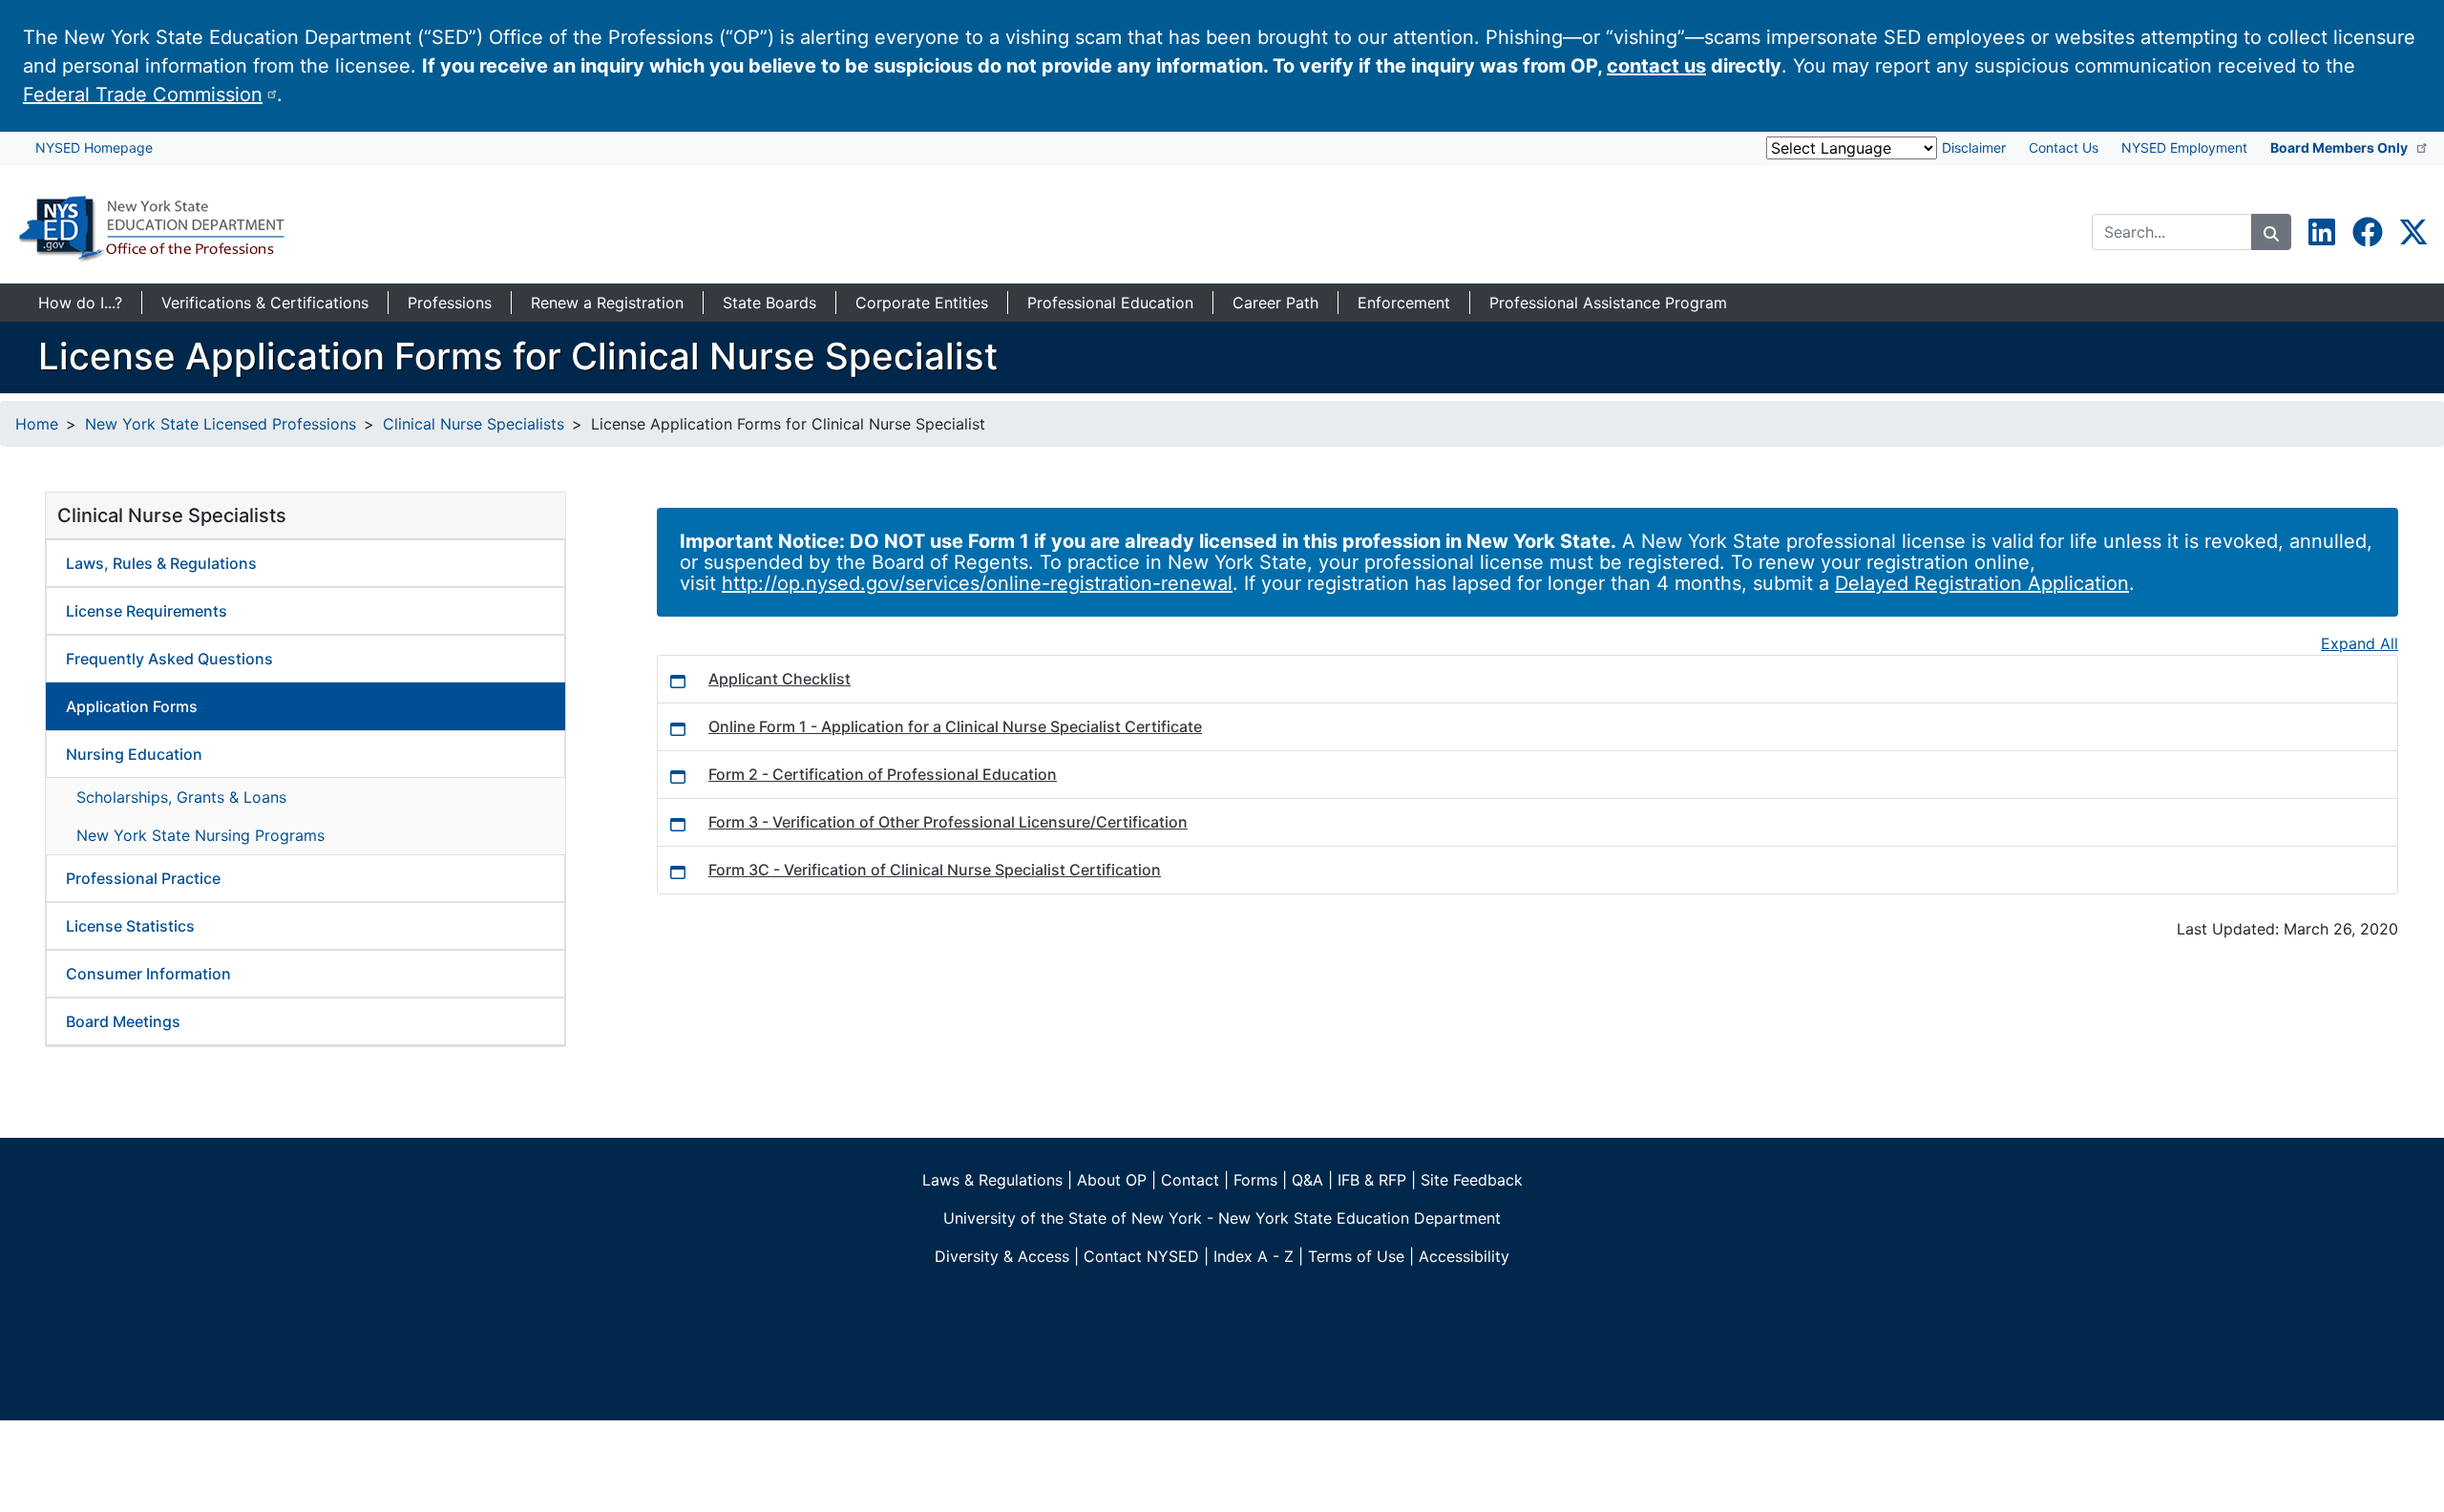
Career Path (1275, 303)
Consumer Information (148, 974)
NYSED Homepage (94, 147)
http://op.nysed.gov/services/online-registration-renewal (977, 583)
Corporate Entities (922, 303)
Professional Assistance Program (1608, 303)
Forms (1255, 1180)
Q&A (1307, 1180)
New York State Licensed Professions (221, 424)
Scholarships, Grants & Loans (181, 797)
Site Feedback (1472, 1180)
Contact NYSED (1141, 1256)
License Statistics (130, 926)
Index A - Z (1254, 1256)
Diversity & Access (1002, 1256)
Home (37, 424)
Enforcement (1404, 303)
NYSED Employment (2184, 147)
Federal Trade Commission (143, 94)
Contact (1190, 1180)
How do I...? (80, 303)
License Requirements (147, 611)
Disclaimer (1974, 147)
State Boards (769, 303)
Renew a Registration (607, 303)
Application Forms (132, 706)
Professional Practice (143, 878)
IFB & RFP (1372, 1180)
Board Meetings (123, 1021)
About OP (1112, 1180)
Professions (450, 303)
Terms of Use (1356, 1256)
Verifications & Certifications (265, 303)
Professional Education (1110, 303)
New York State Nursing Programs (200, 835)
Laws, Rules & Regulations (161, 563)
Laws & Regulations (992, 1180)
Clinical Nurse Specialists (474, 424)
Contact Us (2064, 147)
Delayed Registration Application (1982, 583)
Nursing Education (134, 754)
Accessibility (1464, 1256)
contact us (1656, 66)
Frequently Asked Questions (169, 659)
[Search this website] (2271, 232)
